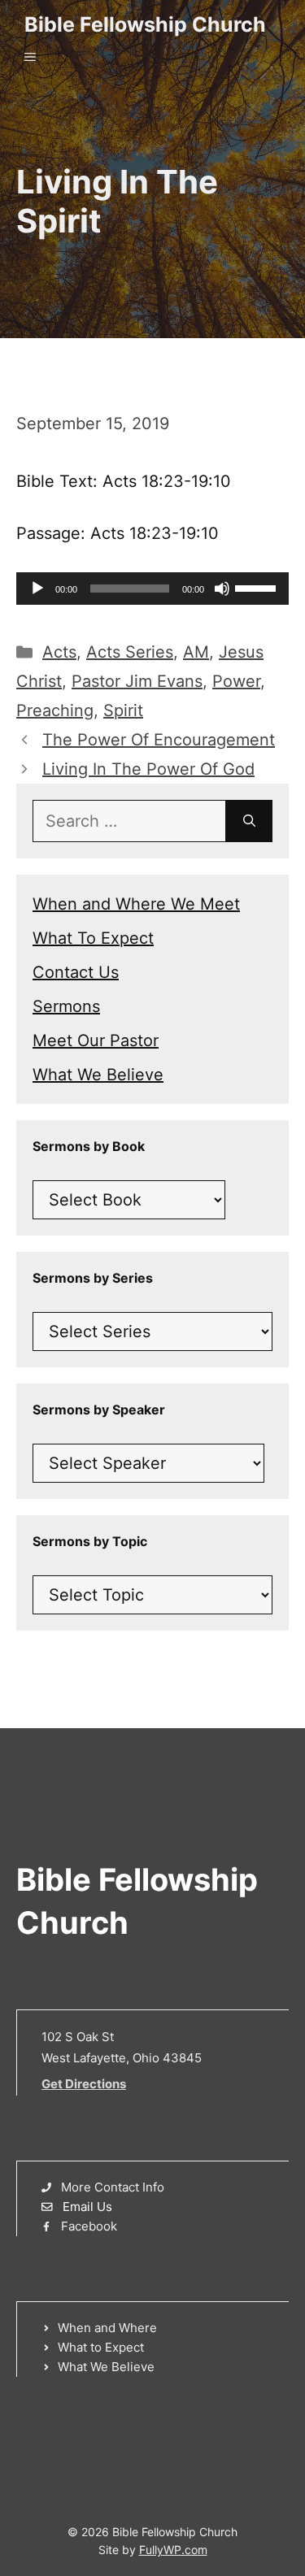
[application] (152, 589)
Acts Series (130, 652)
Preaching (55, 710)
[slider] (258, 587)
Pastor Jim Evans (137, 681)
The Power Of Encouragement (159, 740)
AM (196, 652)
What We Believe (98, 1075)
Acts (59, 652)
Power (236, 681)
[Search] (249, 821)
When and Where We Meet (136, 904)
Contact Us (76, 972)
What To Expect (93, 938)
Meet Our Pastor (96, 1040)
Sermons (66, 1006)
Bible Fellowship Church (145, 24)
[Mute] (222, 589)
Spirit (123, 710)
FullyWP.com (173, 2550)
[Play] (37, 589)
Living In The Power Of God (148, 769)
